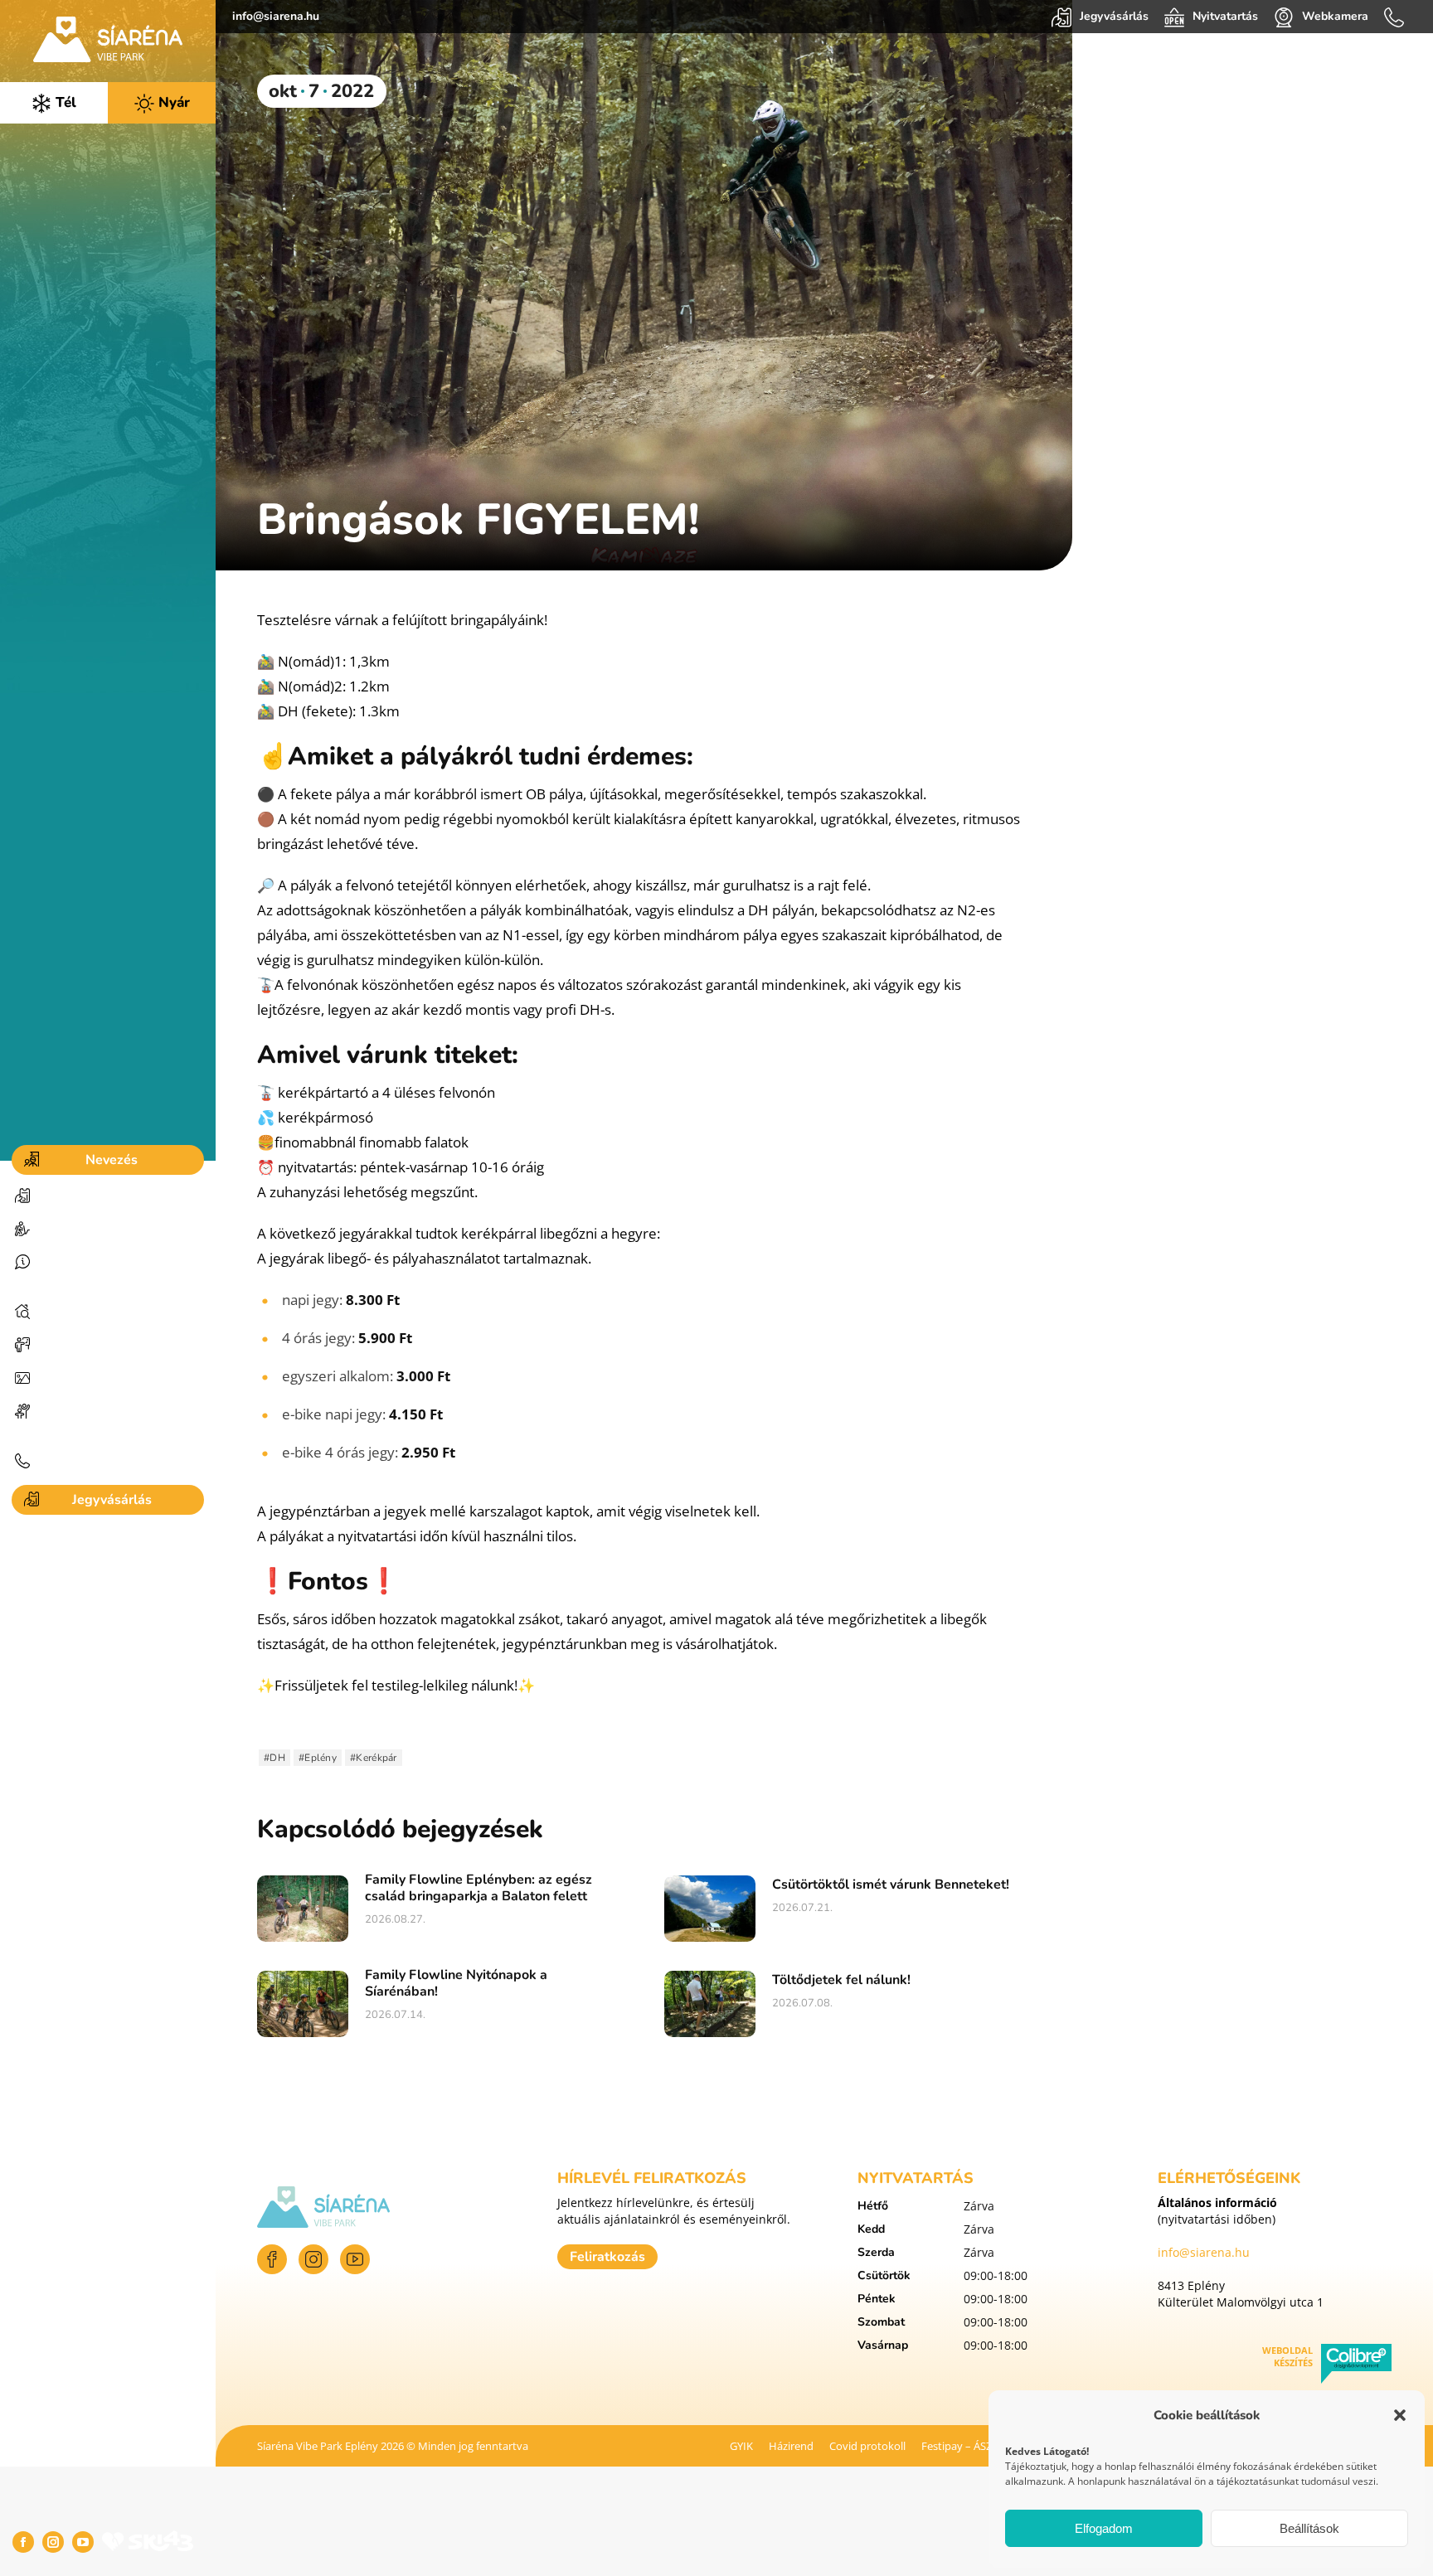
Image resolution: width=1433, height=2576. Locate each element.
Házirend (791, 2446)
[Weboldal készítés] (1356, 2366)
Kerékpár (376, 1758)
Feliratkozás (607, 2257)
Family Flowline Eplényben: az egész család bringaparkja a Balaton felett (478, 1888)
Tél (64, 102)
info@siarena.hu (276, 16)
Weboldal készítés (1287, 2356)
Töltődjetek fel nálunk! (841, 1980)
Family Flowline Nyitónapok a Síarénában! (456, 1983)
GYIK (741, 2446)
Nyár (172, 102)
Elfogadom (1104, 2528)
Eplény (321, 1758)
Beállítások (1309, 2528)
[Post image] (303, 1909)
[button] (1400, 2415)
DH (277, 1758)
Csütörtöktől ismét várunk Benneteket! (891, 1885)
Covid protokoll (867, 2446)
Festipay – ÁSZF (959, 2446)
